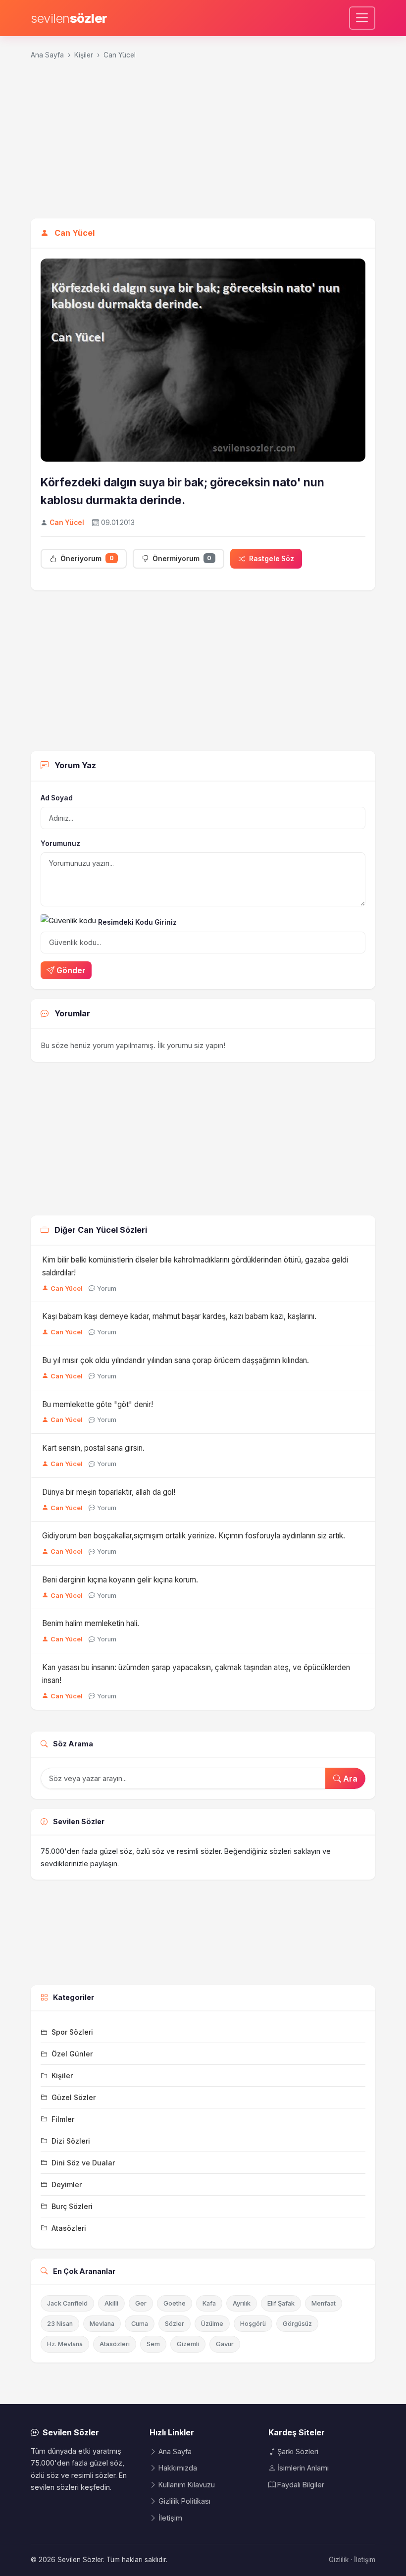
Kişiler (84, 55)
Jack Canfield (67, 2303)
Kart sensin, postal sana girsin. (93, 1448)
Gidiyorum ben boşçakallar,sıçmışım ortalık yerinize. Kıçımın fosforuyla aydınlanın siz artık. (194, 1536)
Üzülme (212, 2324)
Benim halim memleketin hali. (91, 1623)
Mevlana (102, 2324)
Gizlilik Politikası (184, 2501)
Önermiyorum (182, 558)
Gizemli (188, 2344)
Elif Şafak (281, 2303)
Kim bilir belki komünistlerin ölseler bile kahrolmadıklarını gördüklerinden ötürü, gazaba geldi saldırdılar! (195, 1266)
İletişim (170, 2518)
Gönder (71, 970)
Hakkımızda (178, 2468)
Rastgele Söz (272, 559)
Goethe (175, 2303)
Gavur (225, 2344)
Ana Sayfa (47, 55)
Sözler (175, 2324)
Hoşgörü (253, 2324)
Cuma (140, 2324)
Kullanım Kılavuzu (187, 2485)
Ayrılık (242, 2303)
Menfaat (324, 2303)
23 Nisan (60, 2324)
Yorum (107, 1288)
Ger (141, 2303)
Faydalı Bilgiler (301, 2485)
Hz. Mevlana (65, 2344)
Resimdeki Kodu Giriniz (137, 922)
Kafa (209, 2303)
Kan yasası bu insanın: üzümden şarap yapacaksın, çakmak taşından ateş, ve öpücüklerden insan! (196, 1674)
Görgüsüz (297, 2324)
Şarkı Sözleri (298, 2451)
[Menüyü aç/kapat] (362, 18)
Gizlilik (339, 2560)
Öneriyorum (87, 558)
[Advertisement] (203, 144)
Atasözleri (115, 2344)
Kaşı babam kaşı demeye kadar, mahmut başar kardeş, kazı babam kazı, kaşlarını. (179, 1316)
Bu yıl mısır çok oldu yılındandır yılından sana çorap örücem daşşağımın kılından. (176, 1360)
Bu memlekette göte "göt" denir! (98, 1404)
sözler (69, 18)
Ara (349, 1779)
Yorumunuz (60, 843)
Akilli (111, 2303)
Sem (153, 2344)
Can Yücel (120, 55)
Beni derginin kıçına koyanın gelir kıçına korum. (120, 1580)
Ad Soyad (57, 798)
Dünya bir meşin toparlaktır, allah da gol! (109, 1492)
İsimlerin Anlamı (303, 2468)
